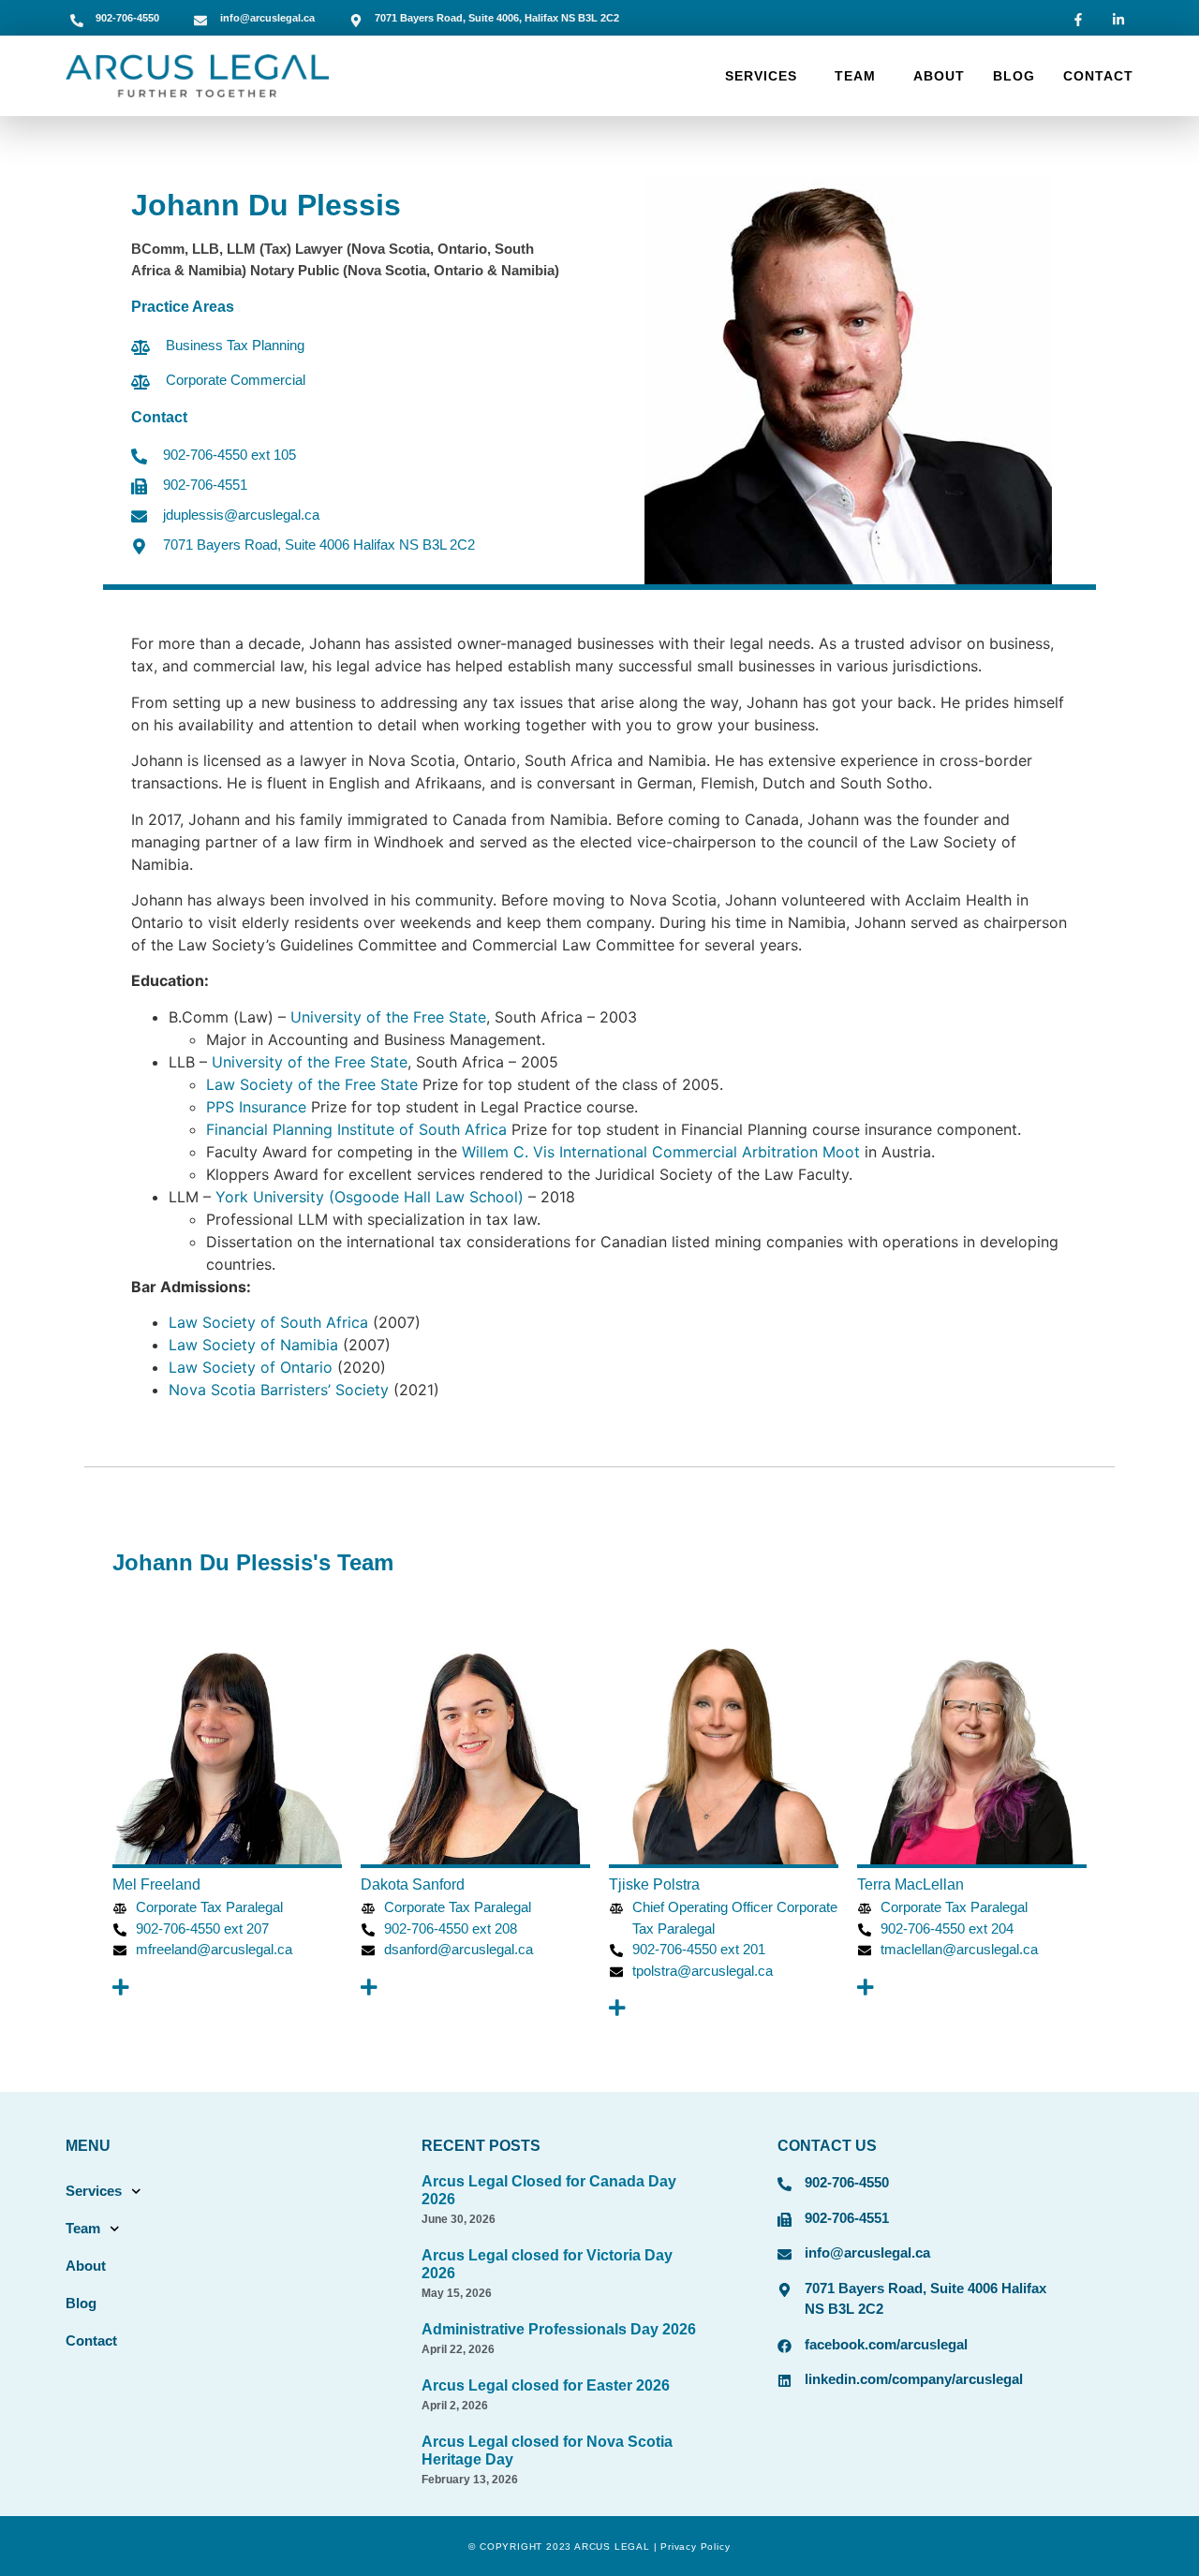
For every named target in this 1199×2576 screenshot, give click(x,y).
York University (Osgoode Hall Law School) (370, 1197)
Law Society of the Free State (312, 1084)
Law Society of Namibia (253, 1345)
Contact (1098, 76)
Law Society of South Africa (268, 1322)
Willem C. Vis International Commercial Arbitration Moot (661, 1152)
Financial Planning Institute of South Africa (356, 1129)
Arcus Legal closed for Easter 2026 (546, 2385)
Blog (1014, 76)
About (939, 76)
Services (761, 76)
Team (855, 76)
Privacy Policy (695, 2547)
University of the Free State (388, 1017)
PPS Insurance (256, 1107)
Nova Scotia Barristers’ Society (279, 1390)
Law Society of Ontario (251, 1367)
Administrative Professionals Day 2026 (559, 2329)
